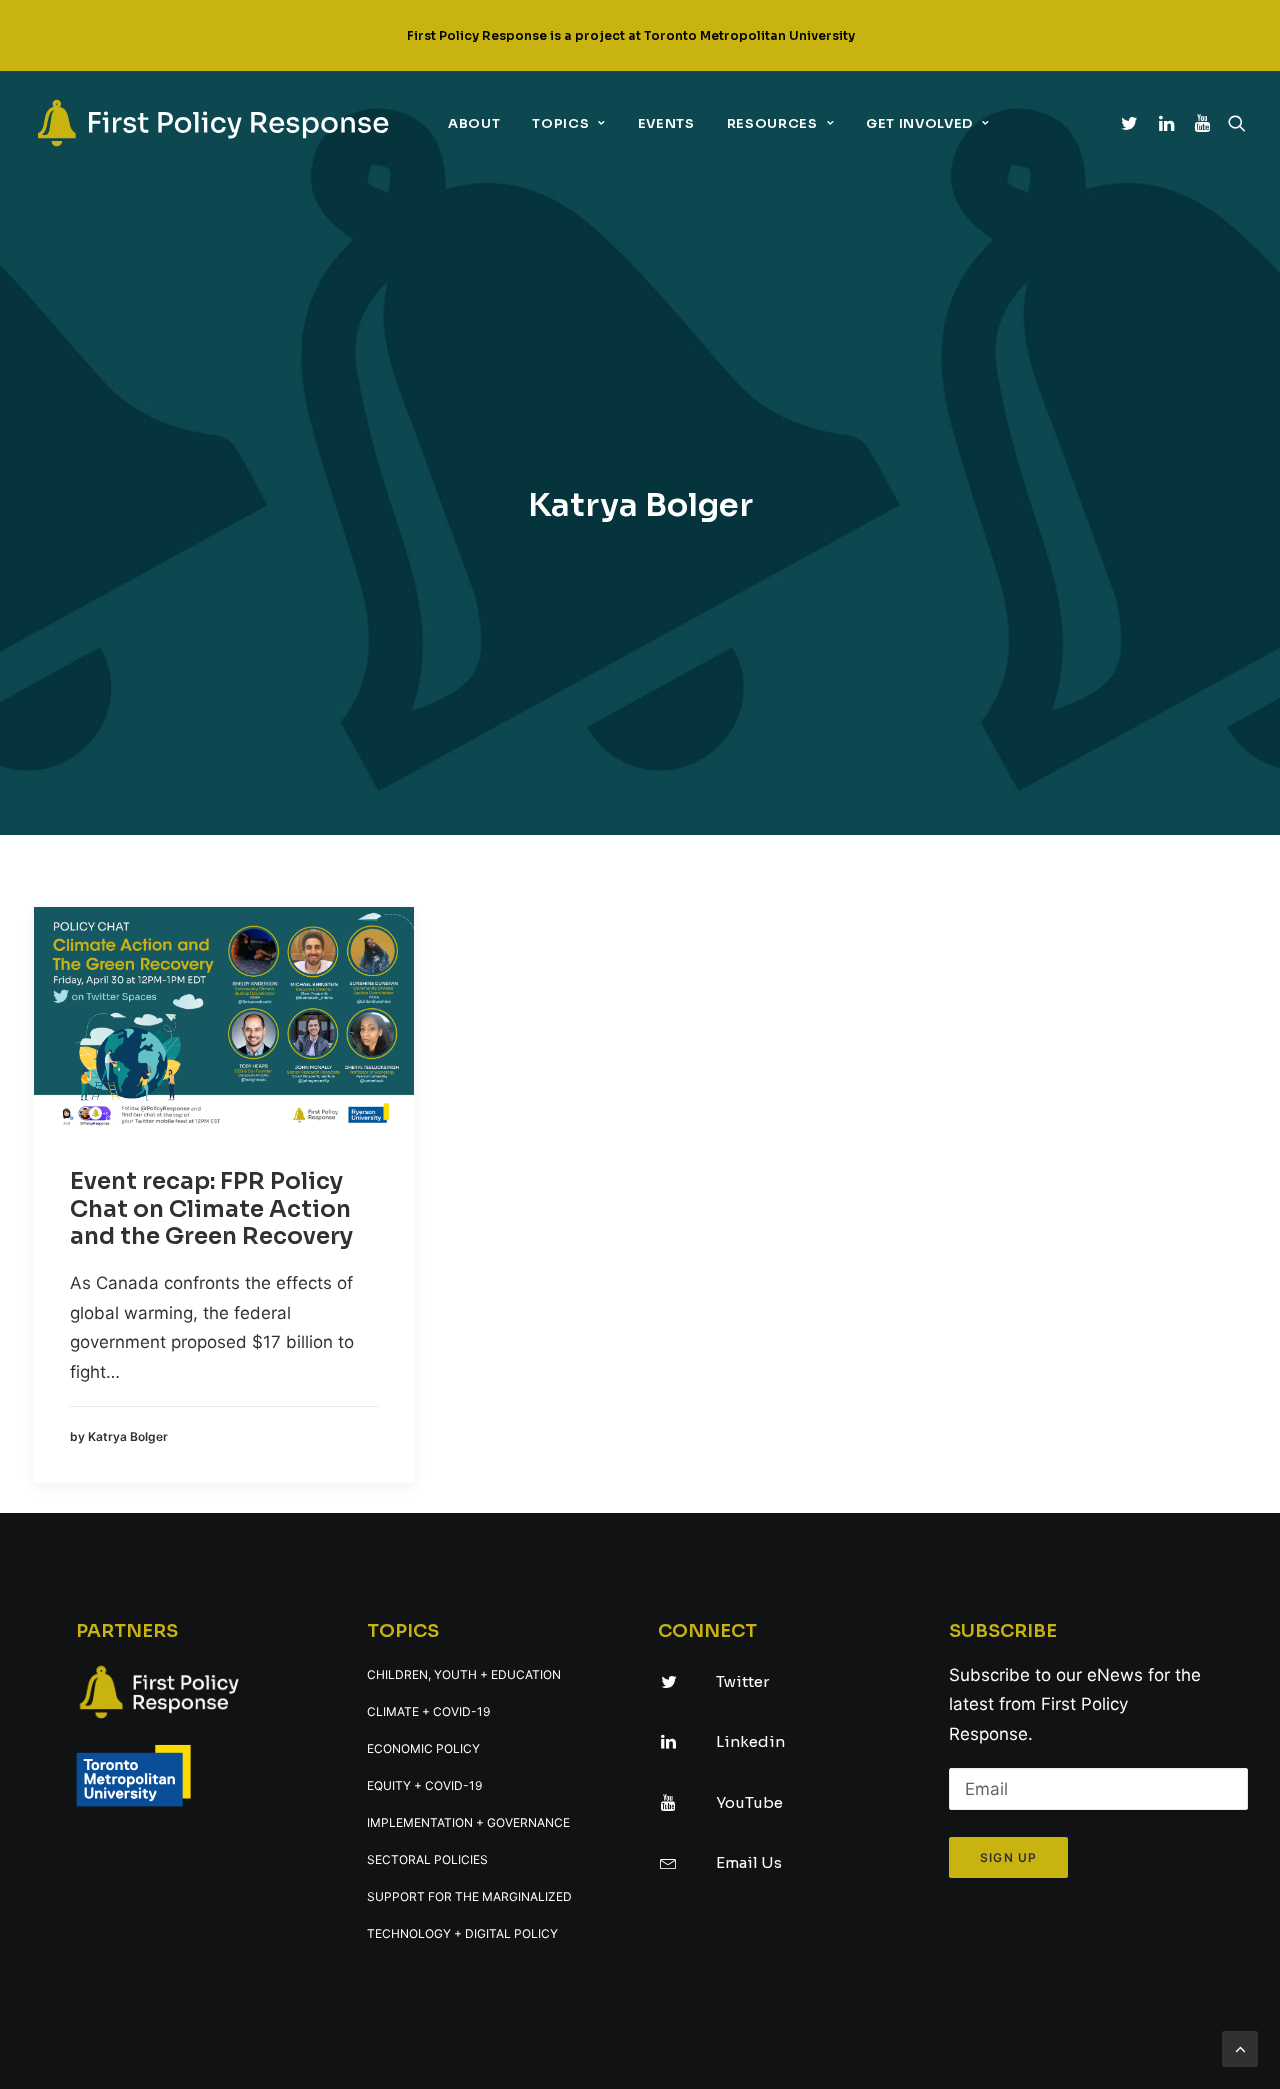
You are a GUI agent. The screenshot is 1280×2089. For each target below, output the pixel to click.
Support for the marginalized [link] (469, 1896)
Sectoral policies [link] (427, 1859)
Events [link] (666, 123)
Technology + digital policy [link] (462, 1933)
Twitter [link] (742, 1681)
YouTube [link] (749, 1802)
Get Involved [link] (919, 123)
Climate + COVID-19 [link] (428, 1711)
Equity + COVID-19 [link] (424, 1785)
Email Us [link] (749, 1862)
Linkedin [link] (750, 1741)
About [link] (474, 123)
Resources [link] (772, 123)
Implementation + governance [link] (468, 1822)
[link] (213, 123)
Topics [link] (560, 123)
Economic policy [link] (423, 1748)
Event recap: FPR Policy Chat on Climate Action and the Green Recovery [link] (211, 1209)
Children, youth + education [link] (464, 1674)
